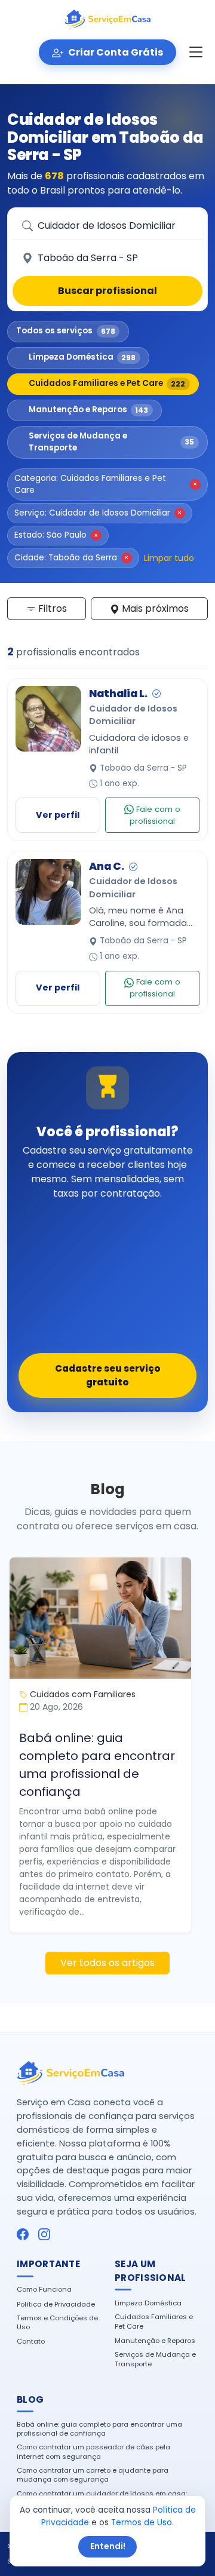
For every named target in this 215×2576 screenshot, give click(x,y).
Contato (31, 2342)
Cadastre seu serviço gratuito (108, 1375)
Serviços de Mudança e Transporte (112, 442)
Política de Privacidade (56, 2304)
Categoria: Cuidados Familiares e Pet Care (106, 484)
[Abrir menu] (196, 53)
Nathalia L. (118, 694)
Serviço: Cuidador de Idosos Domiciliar (98, 513)
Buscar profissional (107, 291)
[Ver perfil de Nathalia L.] (48, 719)
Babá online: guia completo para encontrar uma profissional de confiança (97, 1765)
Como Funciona (44, 2290)
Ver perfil (58, 815)
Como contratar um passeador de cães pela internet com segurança (93, 2452)
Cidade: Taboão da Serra (71, 558)
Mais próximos (154, 608)
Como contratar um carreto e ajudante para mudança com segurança (93, 2475)
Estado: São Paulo (56, 535)
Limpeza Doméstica (82, 357)
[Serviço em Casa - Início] (107, 20)
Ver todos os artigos (107, 1963)
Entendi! (108, 2546)
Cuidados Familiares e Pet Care (107, 383)
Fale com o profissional (155, 815)
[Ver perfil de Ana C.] (48, 892)
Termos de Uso (142, 2523)
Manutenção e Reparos (89, 410)
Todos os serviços (66, 331)
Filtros (51, 608)
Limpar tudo (169, 558)
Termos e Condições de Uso (57, 2323)
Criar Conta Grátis (115, 52)
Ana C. (107, 866)
